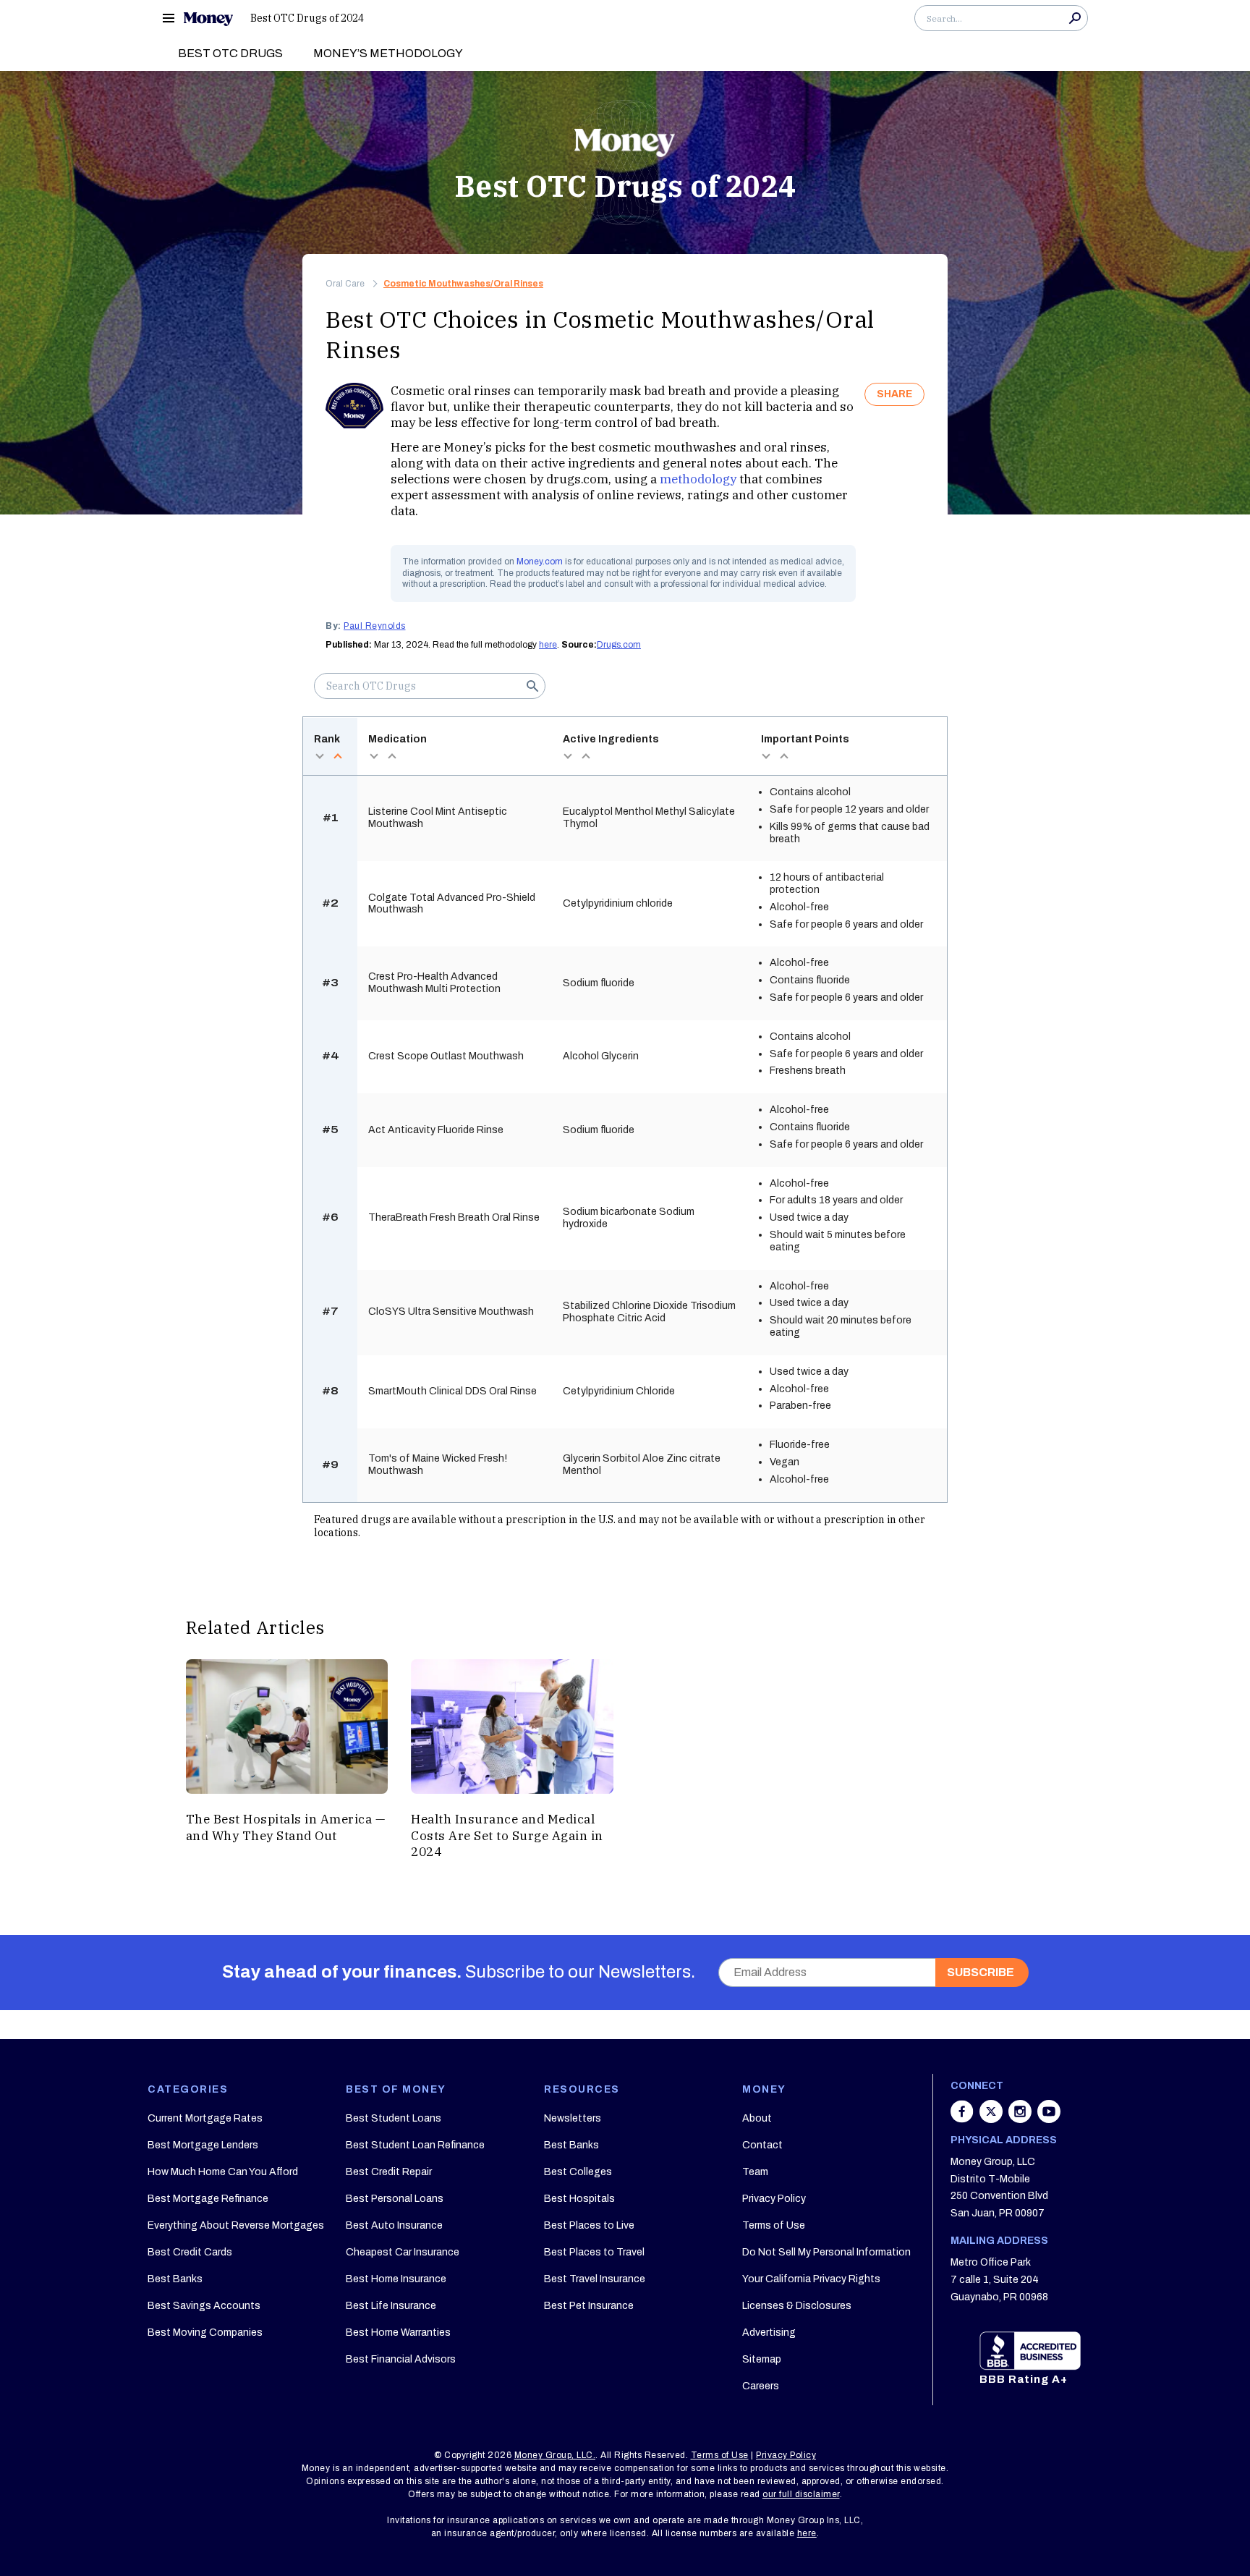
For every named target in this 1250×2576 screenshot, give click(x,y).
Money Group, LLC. (555, 2455)
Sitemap (762, 2359)
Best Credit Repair (389, 2172)
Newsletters (573, 2118)
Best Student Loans (394, 2118)
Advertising (769, 2333)
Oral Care (345, 284)
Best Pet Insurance (589, 2306)
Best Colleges (578, 2172)
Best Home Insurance (396, 2279)
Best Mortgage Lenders (203, 2145)
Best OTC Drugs (230, 53)
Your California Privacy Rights (811, 2279)
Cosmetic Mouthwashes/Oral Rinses (463, 284)
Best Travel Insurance (595, 2279)
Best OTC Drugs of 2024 (307, 18)
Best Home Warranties (398, 2333)
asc (337, 756)
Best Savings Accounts (204, 2306)
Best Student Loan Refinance (415, 2145)
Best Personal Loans (395, 2199)
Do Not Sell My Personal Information (826, 2252)
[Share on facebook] (964, 2119)
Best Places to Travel (594, 2252)
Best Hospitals (579, 2199)
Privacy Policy (774, 2199)
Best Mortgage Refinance (208, 2199)
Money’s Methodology (388, 53)
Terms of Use (774, 2225)
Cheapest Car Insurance (403, 2252)
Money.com (540, 562)
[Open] (169, 18)
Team (755, 2172)
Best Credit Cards (190, 2252)
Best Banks (175, 2279)
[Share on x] (992, 2119)
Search (1075, 18)
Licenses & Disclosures (797, 2306)
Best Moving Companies (205, 2333)
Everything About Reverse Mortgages (236, 2225)
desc (319, 756)
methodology (698, 479)
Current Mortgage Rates (205, 2118)
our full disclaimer (801, 2494)
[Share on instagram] (1021, 2119)
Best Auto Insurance (394, 2225)
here (548, 645)
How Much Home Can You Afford (223, 2172)
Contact (762, 2145)
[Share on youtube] (1049, 2119)
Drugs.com (619, 645)
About (757, 2118)
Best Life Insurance (391, 2306)
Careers (761, 2386)
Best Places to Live (589, 2225)
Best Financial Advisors (401, 2359)
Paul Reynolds (375, 626)
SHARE (894, 394)
